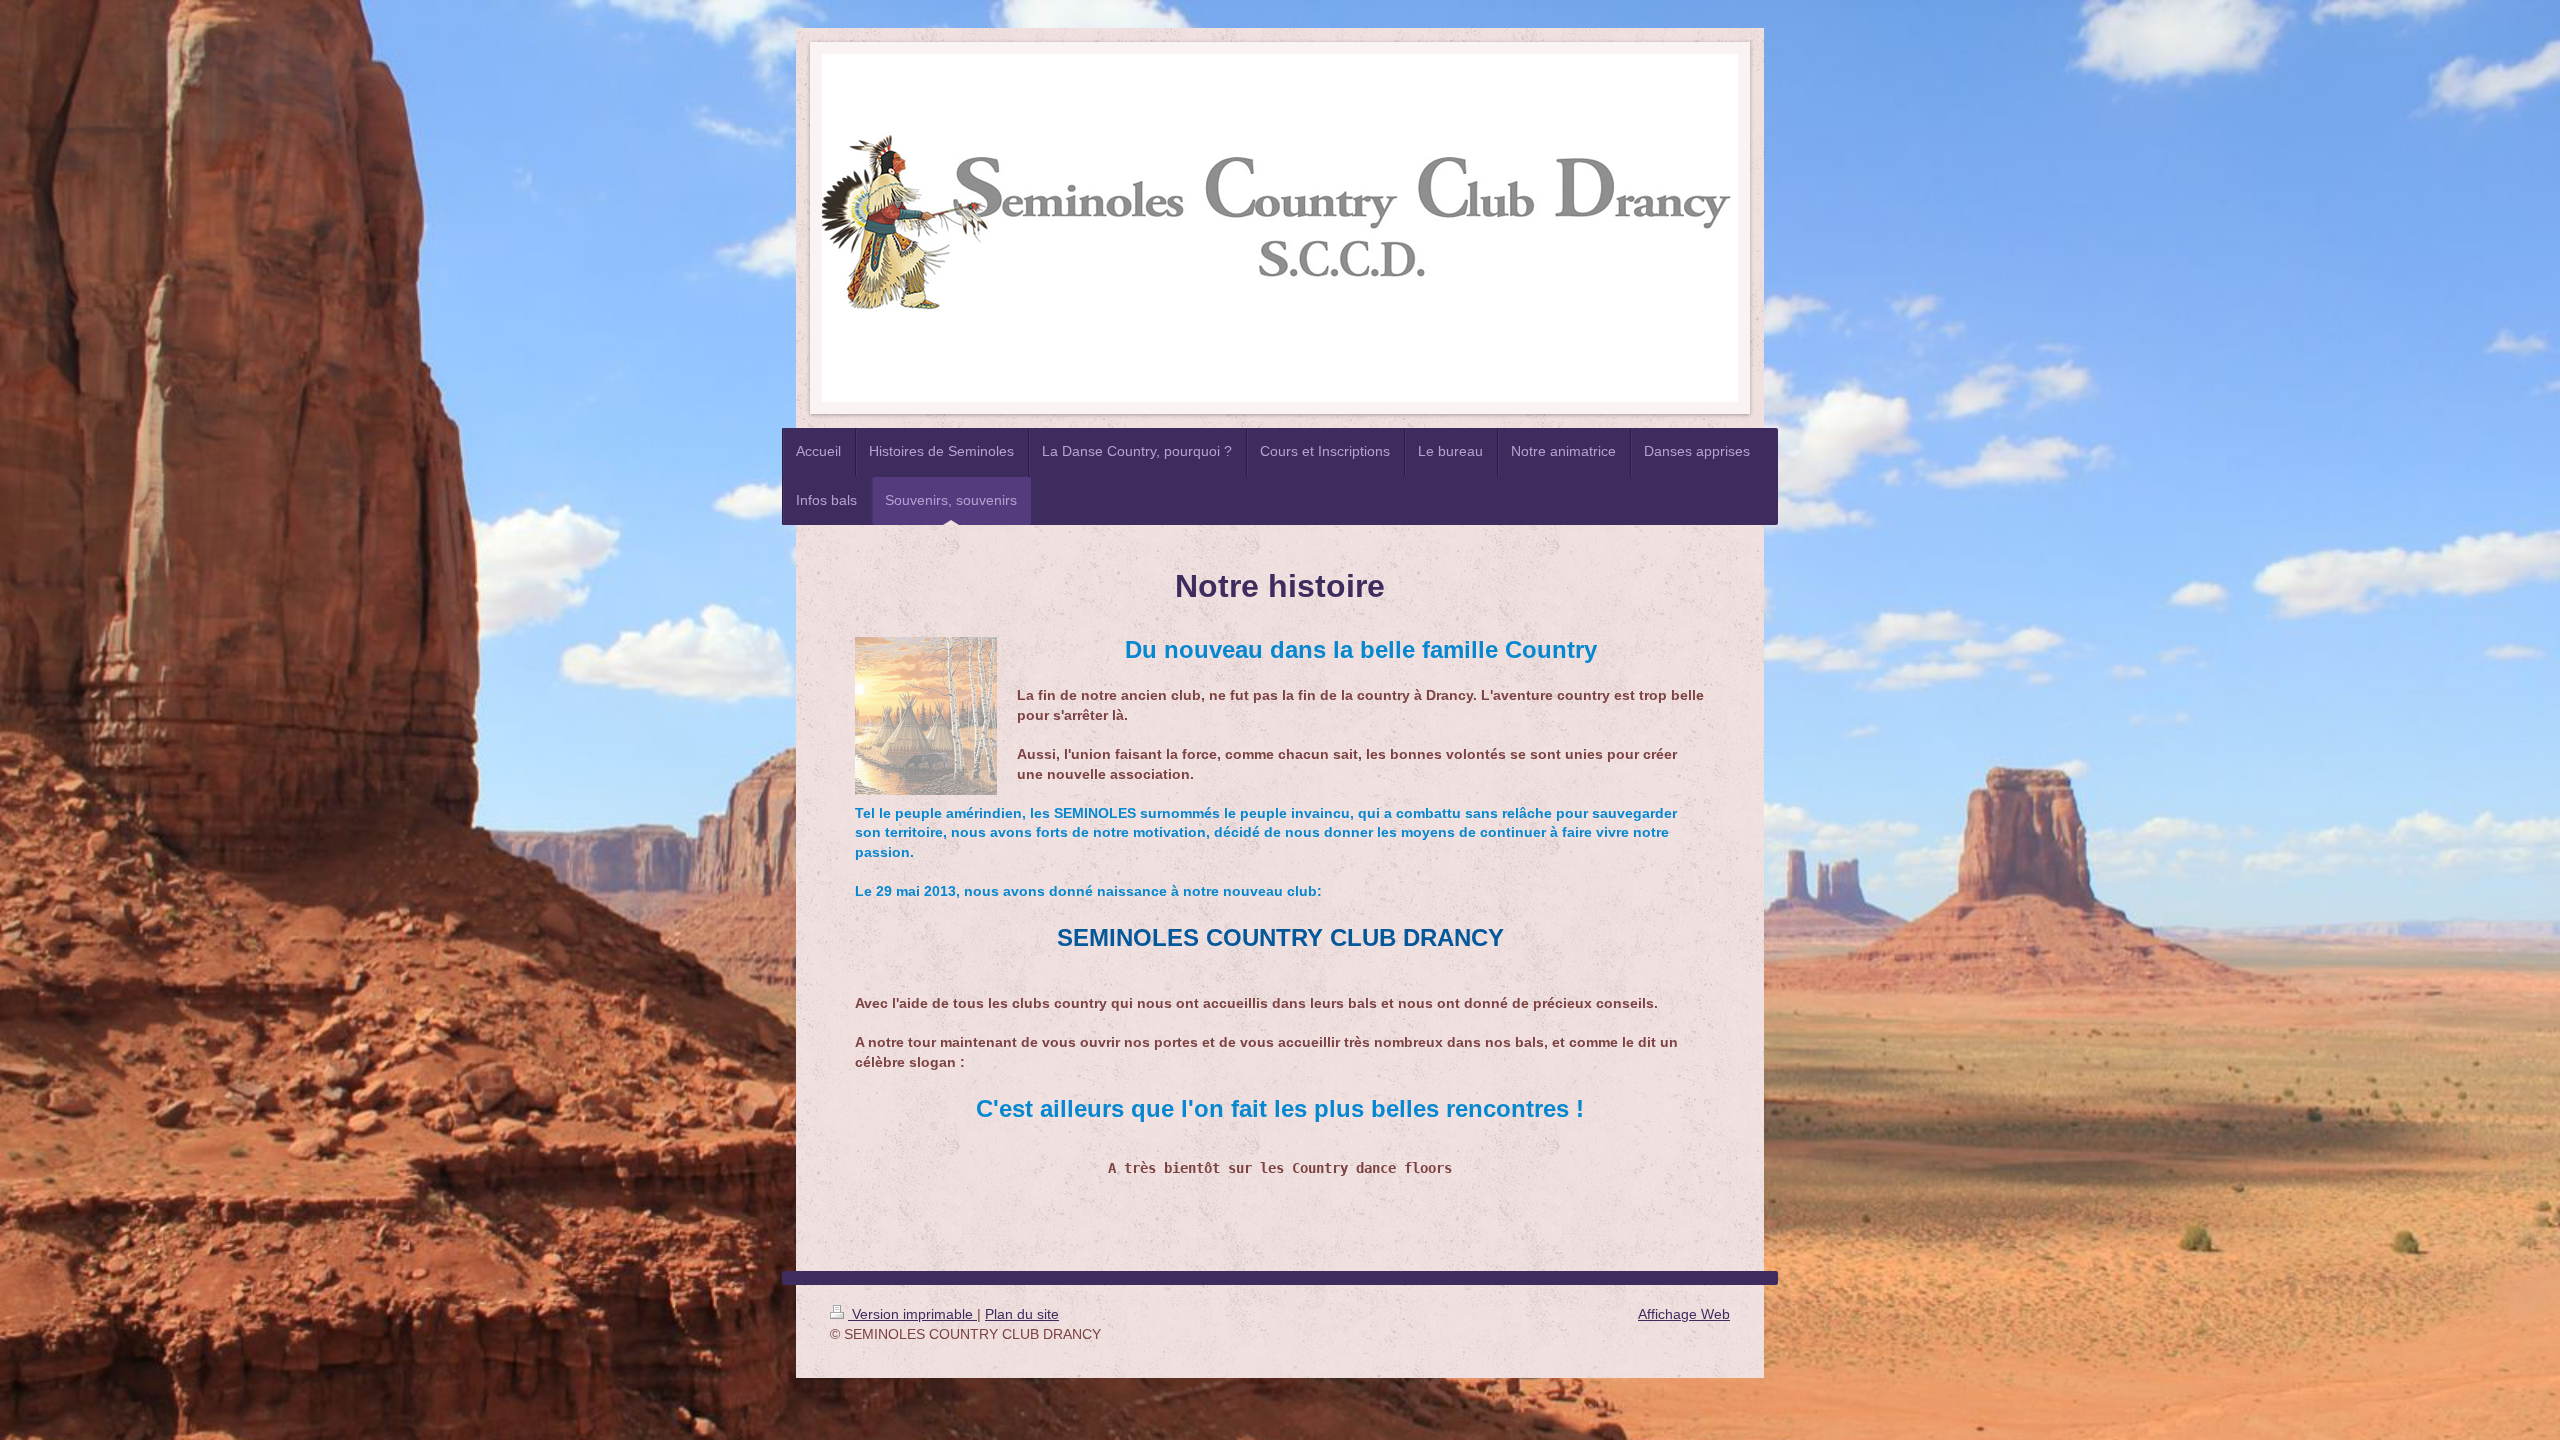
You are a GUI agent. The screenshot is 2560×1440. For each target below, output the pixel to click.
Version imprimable (912, 1314)
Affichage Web (1684, 1314)
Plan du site (1022, 1314)
